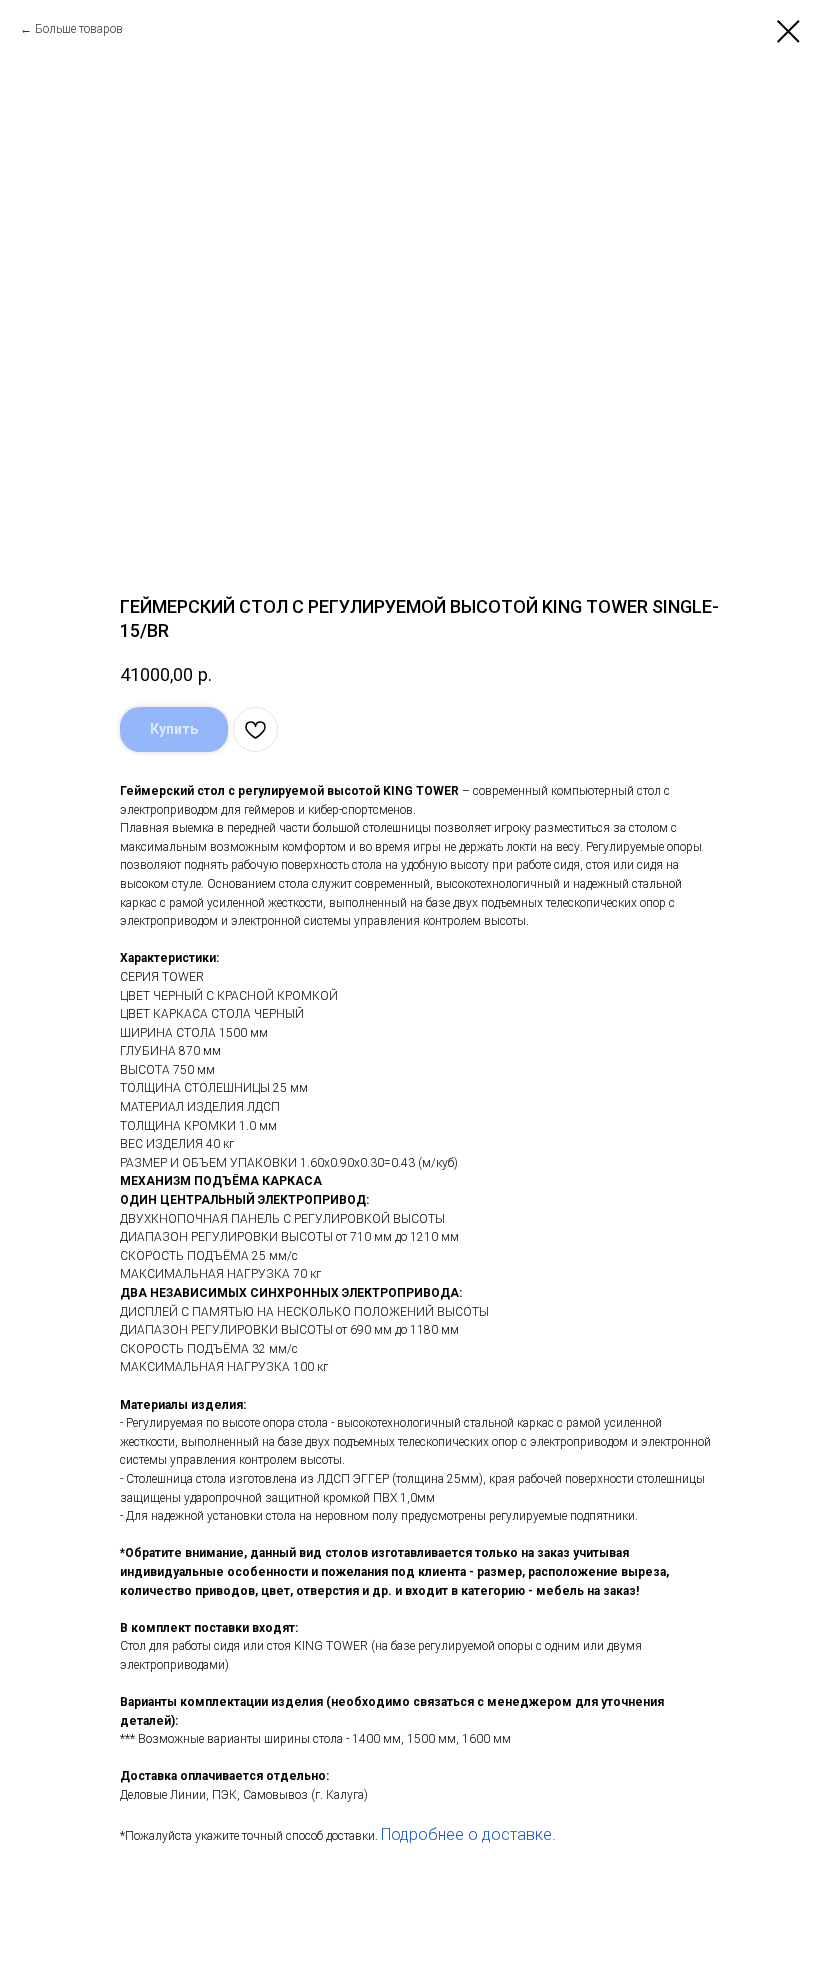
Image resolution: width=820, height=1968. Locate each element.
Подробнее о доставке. (468, 1834)
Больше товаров (79, 29)
